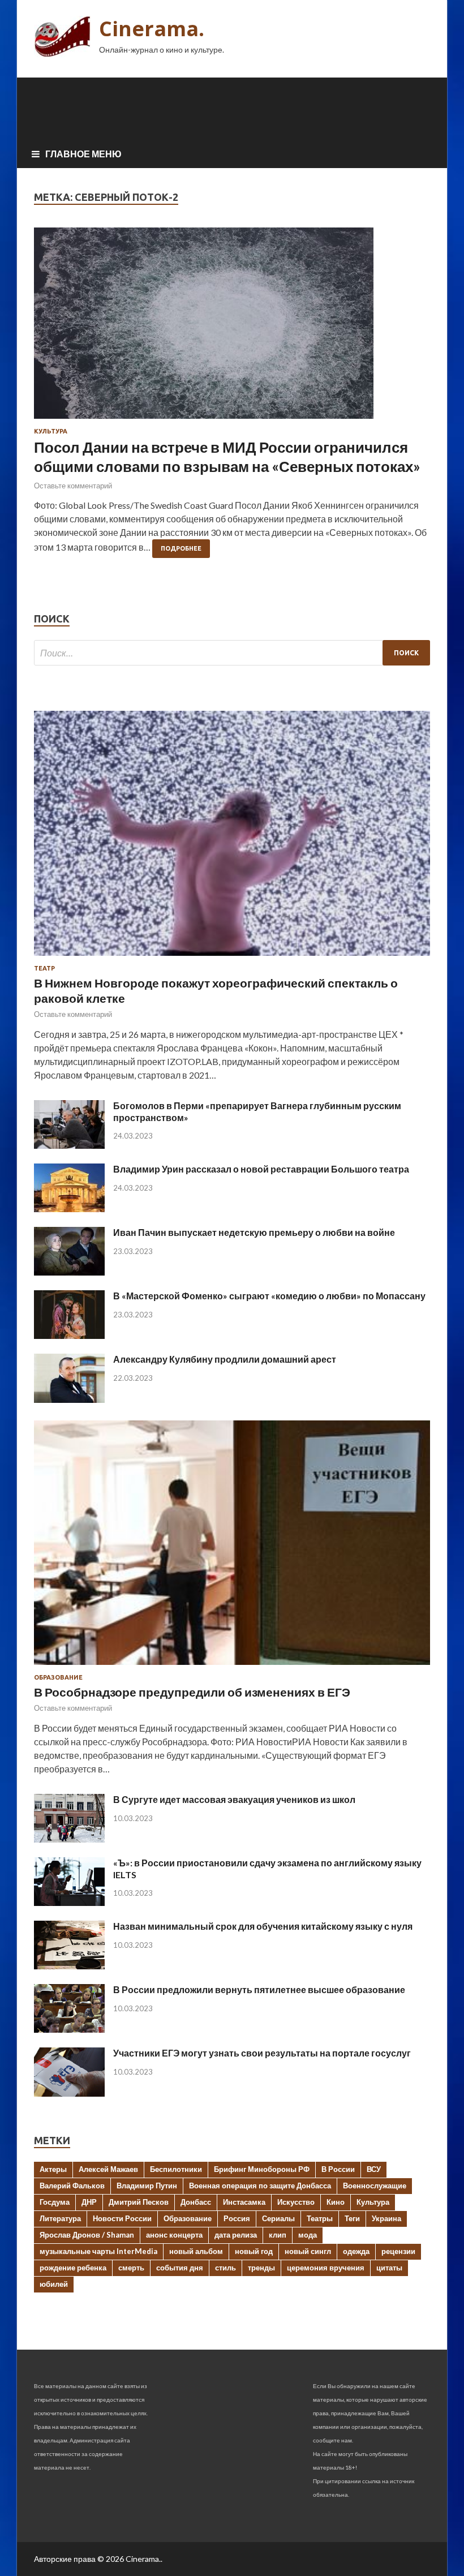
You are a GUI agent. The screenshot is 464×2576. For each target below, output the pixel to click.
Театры (320, 2218)
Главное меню (83, 154)
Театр (44, 968)
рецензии (398, 2251)
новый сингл (308, 2251)
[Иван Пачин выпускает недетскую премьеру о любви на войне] (69, 1272)
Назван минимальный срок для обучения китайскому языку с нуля (263, 1926)
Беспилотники (176, 2169)
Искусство (296, 2202)
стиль (225, 2268)
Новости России (122, 2218)
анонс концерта (174, 2235)
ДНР (89, 2202)
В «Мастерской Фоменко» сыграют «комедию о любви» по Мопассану (269, 1296)
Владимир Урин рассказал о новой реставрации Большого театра (261, 1169)
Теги (352, 2218)
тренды (261, 2268)
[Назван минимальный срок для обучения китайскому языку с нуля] (69, 1966)
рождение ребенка (73, 2268)
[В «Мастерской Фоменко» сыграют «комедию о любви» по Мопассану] (69, 1335)
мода (308, 2235)
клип (278, 2235)
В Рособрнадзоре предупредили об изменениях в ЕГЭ (192, 1692)
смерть (131, 2268)
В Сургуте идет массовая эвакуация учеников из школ (234, 1799)
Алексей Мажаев (108, 2169)
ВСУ (374, 2169)
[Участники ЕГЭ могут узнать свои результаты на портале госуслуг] (69, 2093)
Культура (51, 431)
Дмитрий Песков (139, 2202)
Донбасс (196, 2202)
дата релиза (236, 2235)
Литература (60, 2218)
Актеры (53, 2169)
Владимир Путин (147, 2186)
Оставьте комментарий (73, 486)
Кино (336, 2202)
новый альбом (196, 2251)
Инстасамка (244, 2202)
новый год (254, 2251)
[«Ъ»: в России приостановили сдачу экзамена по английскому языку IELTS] (69, 1902)
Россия (237, 2218)
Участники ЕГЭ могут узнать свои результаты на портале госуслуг (262, 2053)
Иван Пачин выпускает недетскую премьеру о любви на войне (254, 1232)
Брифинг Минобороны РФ (262, 2169)
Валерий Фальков (72, 2186)
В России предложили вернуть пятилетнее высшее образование (259, 1989)
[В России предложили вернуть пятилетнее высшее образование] (69, 2029)
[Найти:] (232, 653)
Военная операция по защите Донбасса (260, 2186)
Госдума (55, 2202)
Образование (58, 1677)
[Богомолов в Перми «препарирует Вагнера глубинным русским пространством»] (69, 1145)
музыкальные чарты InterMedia (98, 2251)
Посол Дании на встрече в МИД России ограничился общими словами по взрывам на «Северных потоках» (227, 457)
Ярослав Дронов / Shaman (87, 2235)
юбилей (54, 2284)
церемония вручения (326, 2268)
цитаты (389, 2268)
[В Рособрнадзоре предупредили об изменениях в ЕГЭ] (232, 1667)
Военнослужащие (375, 2186)
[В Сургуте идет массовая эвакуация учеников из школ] (69, 1839)
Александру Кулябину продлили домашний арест (225, 1359)
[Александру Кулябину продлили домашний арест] (69, 1399)
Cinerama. (152, 29)
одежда (356, 2251)
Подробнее (181, 548)
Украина (386, 2218)
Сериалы (278, 2218)
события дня (180, 2268)
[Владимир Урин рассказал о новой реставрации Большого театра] (69, 1208)
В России (338, 2169)
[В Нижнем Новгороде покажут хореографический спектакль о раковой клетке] (232, 958)
